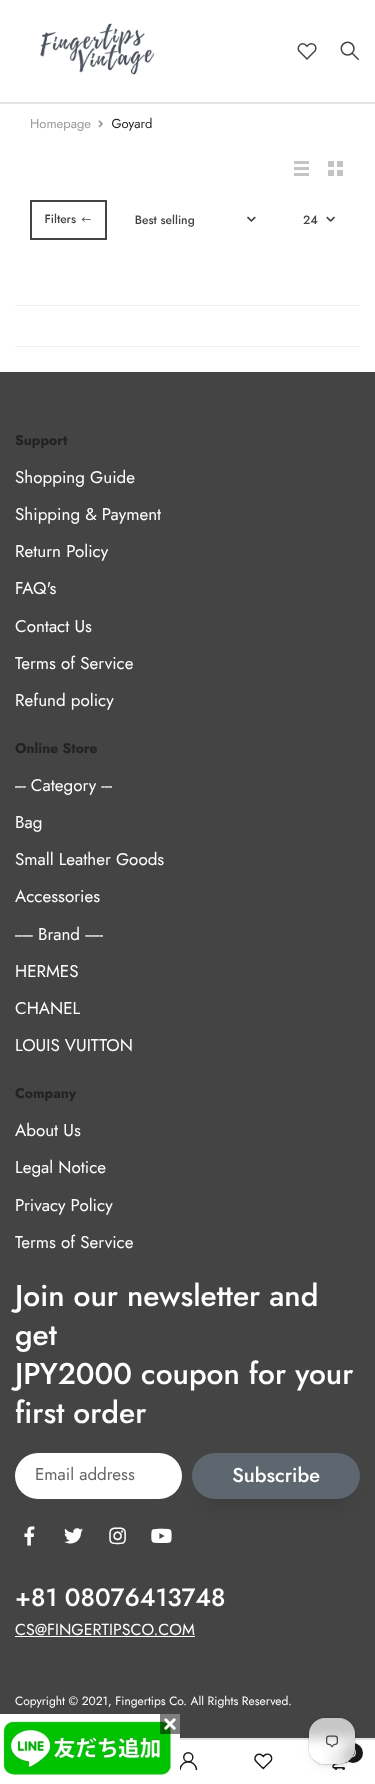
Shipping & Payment (88, 515)
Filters (60, 219)
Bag (28, 823)
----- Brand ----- (59, 935)
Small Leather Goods (89, 861)
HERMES (46, 972)
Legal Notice (60, 1169)
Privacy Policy (64, 1206)
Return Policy (61, 553)
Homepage (60, 123)
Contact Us (53, 627)
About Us (48, 1132)
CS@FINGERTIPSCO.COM (105, 1630)
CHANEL (47, 1009)
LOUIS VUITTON (74, 1047)
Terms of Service (74, 664)
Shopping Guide (75, 478)
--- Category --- (63, 786)
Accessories (57, 898)
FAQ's (35, 590)
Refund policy (64, 701)
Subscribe (276, 1476)
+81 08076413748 (120, 1598)
